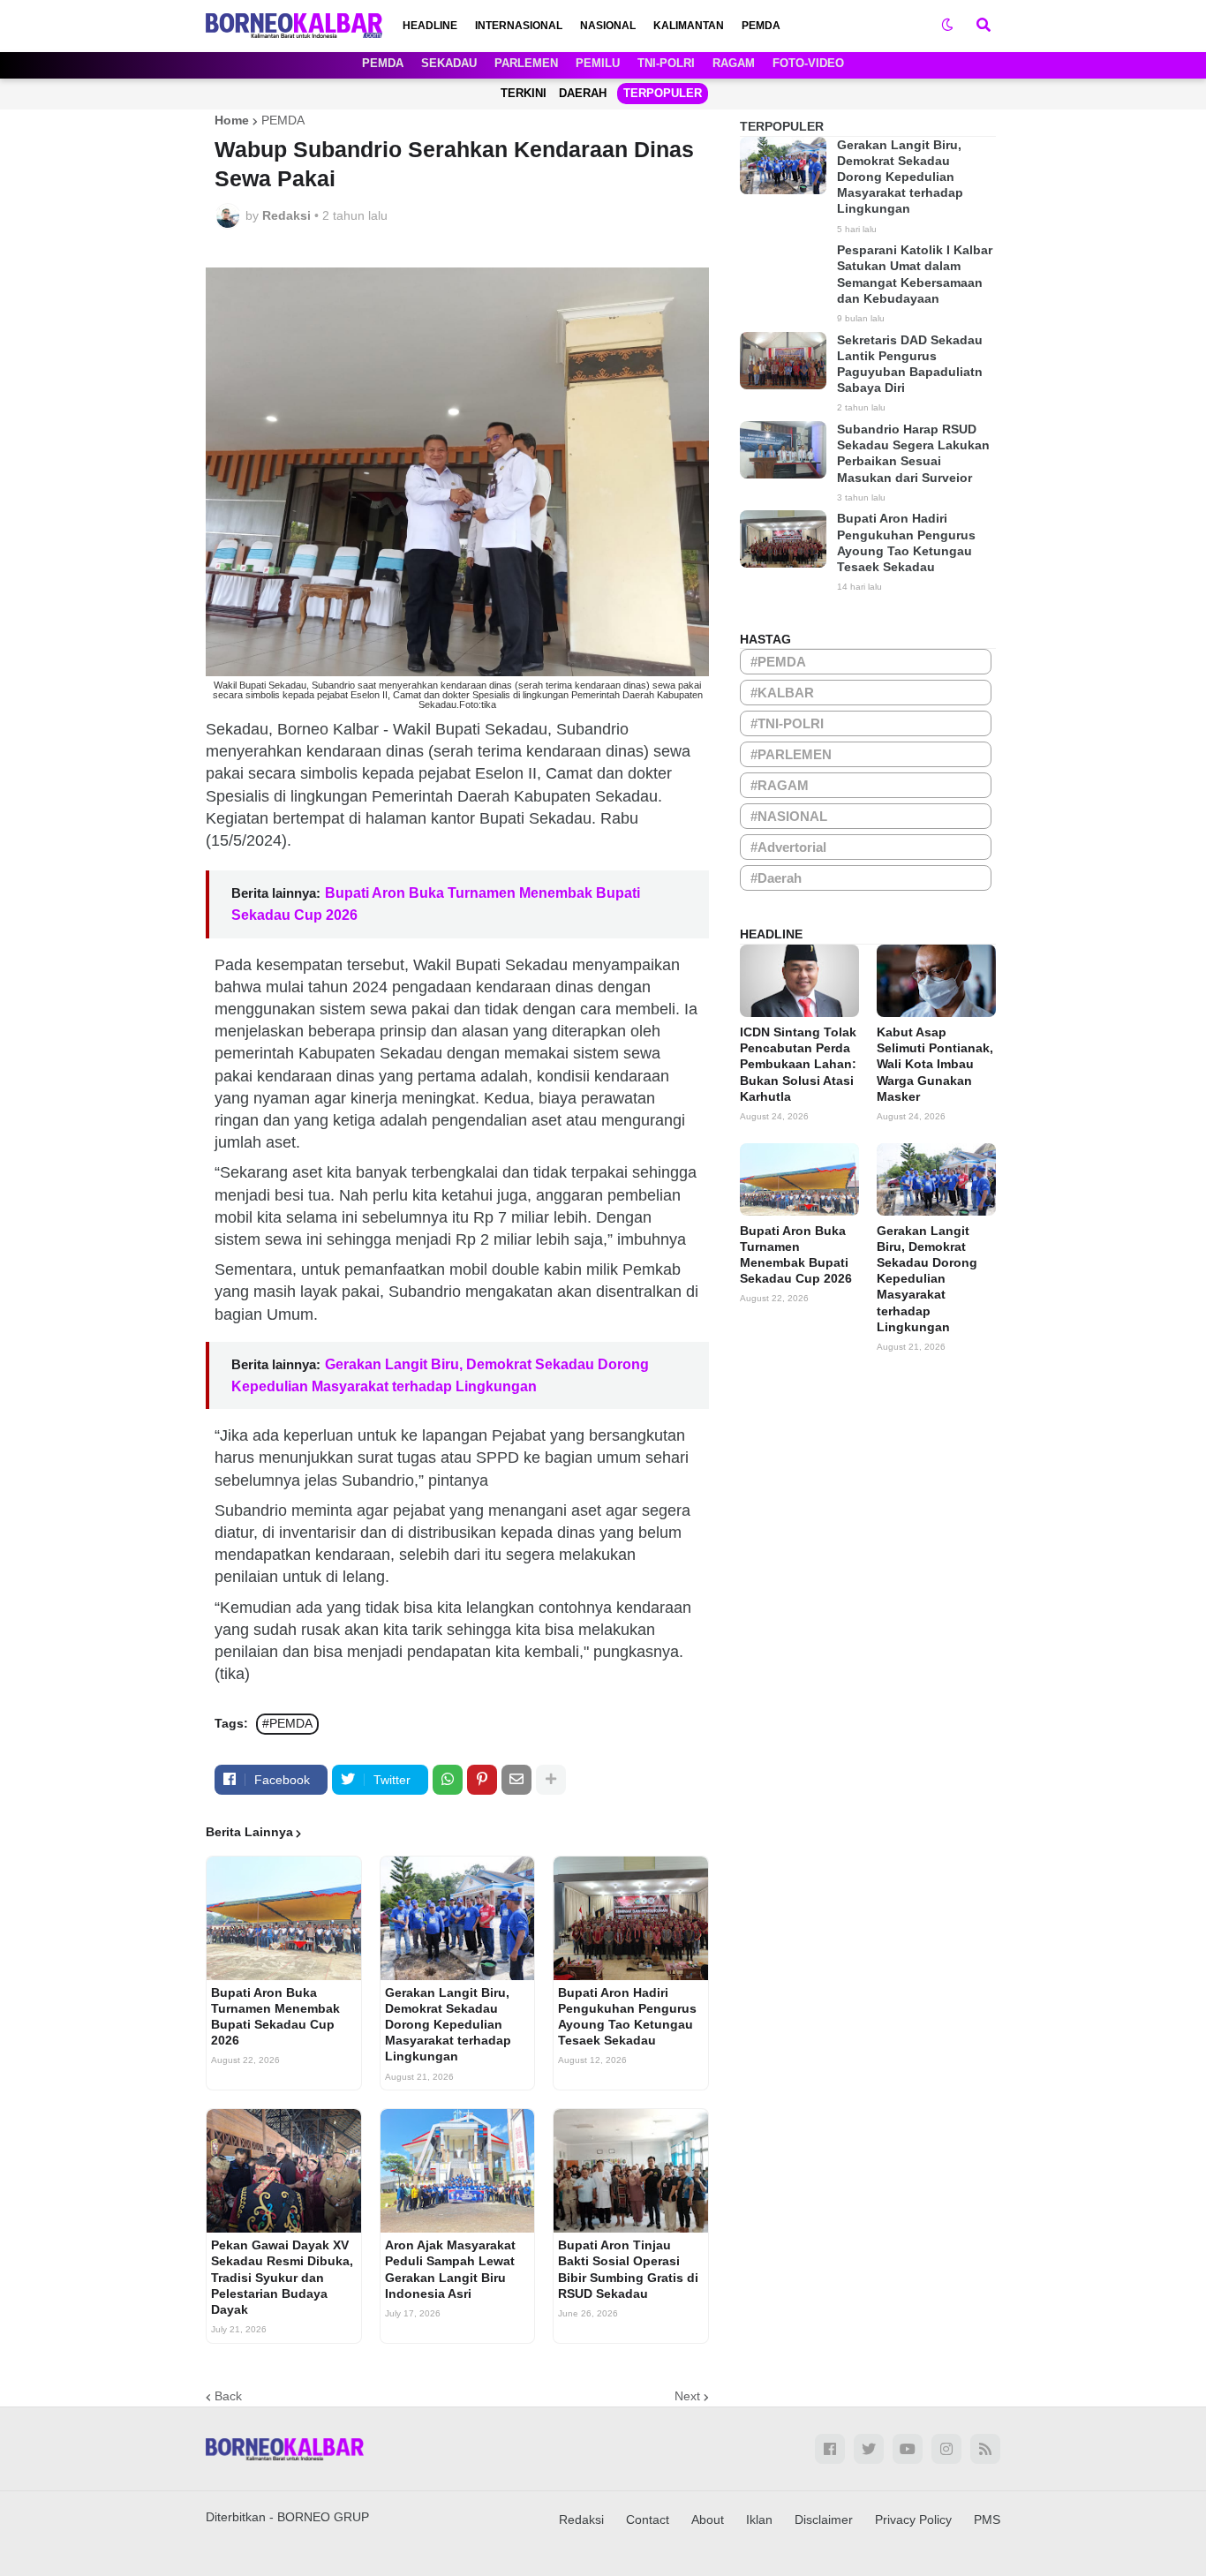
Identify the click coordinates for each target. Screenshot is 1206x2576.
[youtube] (908, 2449)
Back (228, 2396)
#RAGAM (780, 785)
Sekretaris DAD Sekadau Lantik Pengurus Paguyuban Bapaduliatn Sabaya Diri (910, 364)
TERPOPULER (663, 93)
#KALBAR (782, 693)
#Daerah (776, 878)
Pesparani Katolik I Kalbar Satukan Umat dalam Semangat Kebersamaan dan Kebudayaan (915, 274)
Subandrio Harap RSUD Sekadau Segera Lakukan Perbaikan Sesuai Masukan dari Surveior (913, 453)
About (708, 2520)
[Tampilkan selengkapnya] (551, 1780)
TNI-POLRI (666, 63)
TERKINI (524, 93)
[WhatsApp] (448, 1780)
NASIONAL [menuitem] (608, 26)
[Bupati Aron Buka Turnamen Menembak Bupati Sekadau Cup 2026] (284, 1918)
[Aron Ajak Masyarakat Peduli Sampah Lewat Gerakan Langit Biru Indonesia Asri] (458, 2171)
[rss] (985, 2449)
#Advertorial (788, 847)
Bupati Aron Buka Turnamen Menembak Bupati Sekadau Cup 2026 (275, 2017)
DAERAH (583, 93)
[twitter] (869, 2449)
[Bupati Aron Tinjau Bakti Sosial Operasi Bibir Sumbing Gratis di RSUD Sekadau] (631, 2171)
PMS (987, 2520)
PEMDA (383, 63)
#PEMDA (287, 1723)
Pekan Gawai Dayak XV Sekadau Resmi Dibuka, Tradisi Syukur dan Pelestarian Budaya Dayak (282, 2277)
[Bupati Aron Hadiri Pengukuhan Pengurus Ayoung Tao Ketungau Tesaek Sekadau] (631, 1918)
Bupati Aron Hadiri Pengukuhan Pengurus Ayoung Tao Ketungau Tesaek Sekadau (627, 2017)
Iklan (759, 2520)
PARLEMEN (526, 63)
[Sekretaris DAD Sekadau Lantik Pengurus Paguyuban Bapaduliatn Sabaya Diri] (783, 361)
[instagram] (946, 2449)
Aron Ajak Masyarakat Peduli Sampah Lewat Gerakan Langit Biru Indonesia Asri (450, 2269)
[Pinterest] (482, 1780)
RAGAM (734, 63)
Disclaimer (824, 2520)
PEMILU (598, 63)
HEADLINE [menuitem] (430, 26)
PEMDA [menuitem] (761, 26)
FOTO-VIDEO (808, 63)
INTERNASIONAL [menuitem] (519, 26)
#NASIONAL (789, 816)
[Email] (516, 1780)
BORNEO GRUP (323, 2517)
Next (687, 2396)
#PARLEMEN (791, 754)
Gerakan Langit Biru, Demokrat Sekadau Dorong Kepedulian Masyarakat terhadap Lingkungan (448, 2025)
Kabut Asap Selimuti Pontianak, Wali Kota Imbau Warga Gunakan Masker (935, 1064)
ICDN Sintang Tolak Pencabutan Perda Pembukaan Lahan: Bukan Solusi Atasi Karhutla (798, 1064)
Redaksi (581, 2520)
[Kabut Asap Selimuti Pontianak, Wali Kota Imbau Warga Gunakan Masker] (936, 981)
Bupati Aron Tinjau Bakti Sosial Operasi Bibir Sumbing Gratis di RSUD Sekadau (628, 2269)
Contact (648, 2520)
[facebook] (830, 2449)
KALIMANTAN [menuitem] (689, 26)
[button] (947, 26)
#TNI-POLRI (787, 723)
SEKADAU (449, 63)
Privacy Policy (913, 2520)
